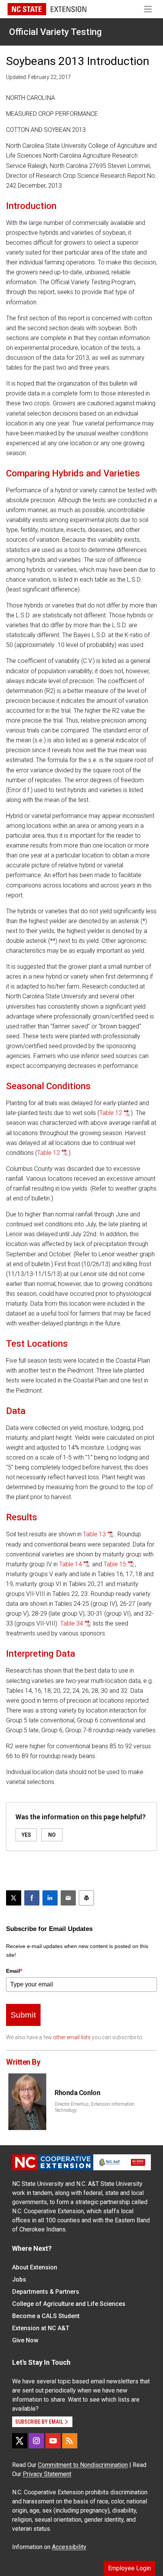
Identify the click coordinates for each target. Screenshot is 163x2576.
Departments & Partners (46, 2292)
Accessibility (69, 2547)
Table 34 (72, 1623)
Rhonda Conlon (77, 2093)
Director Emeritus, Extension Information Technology (95, 2107)
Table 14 (71, 1564)
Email (14, 1971)
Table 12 (111, 1113)
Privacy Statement (47, 2474)
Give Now (25, 2340)
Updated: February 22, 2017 (38, 77)
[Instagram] (36, 2441)
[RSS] (70, 2441)
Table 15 (115, 1564)
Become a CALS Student (46, 2316)
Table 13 (94, 1534)
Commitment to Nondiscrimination (83, 2465)
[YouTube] (53, 2441)
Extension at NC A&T (41, 2328)
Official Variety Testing (55, 32)
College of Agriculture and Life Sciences (69, 2304)
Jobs (19, 2279)
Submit (23, 2015)
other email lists (72, 2037)
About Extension (35, 2267)
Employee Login (129, 2568)
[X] (20, 2441)
